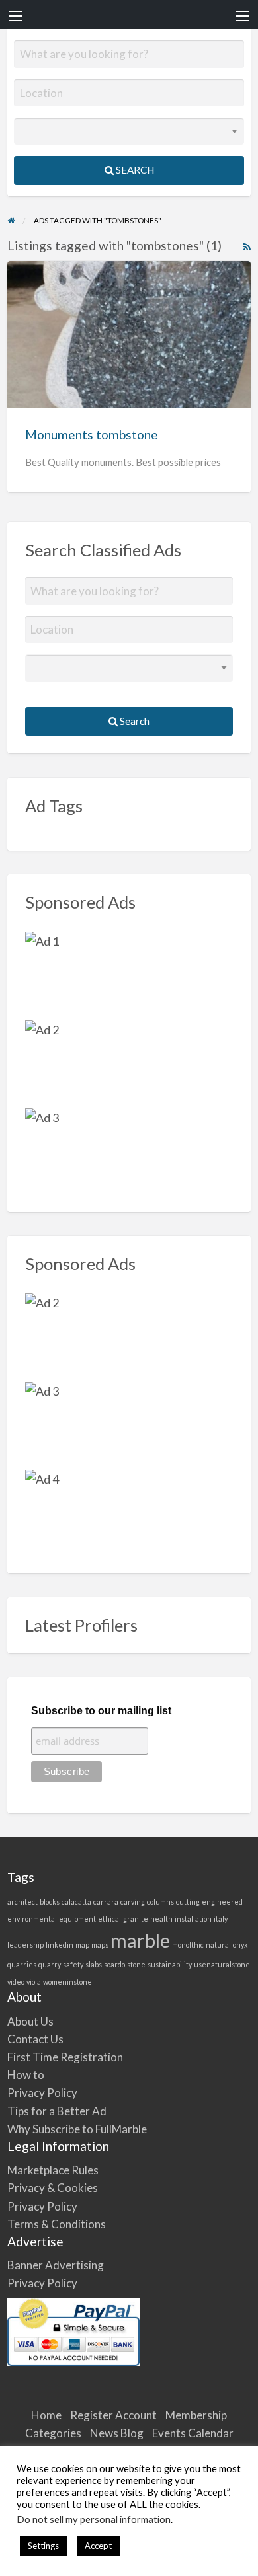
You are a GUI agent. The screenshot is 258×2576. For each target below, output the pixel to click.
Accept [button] (98, 2546)
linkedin (60, 1945)
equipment (77, 1919)
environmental (32, 1919)
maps (100, 1945)
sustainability (170, 1964)
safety (73, 1964)
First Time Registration (65, 2057)
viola (34, 1982)
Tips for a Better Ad (57, 2111)
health (161, 1919)
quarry (50, 1964)
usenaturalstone (222, 1964)
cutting (188, 1902)
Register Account (113, 2415)
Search (134, 170)
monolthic (188, 1945)
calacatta (76, 1902)
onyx (240, 1945)
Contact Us (35, 2039)
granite (136, 1919)
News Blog (117, 2433)
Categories (53, 2433)
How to (26, 2075)
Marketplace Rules (53, 2170)
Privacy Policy (42, 2093)
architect (22, 1902)
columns (160, 1902)
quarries (22, 1964)
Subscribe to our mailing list (101, 1711)
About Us (30, 2021)
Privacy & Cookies (53, 2188)
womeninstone (67, 1982)
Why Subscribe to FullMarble (77, 2129)
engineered (222, 1902)
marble (140, 1940)
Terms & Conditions (57, 2224)
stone (136, 1964)
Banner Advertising (56, 2265)
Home (46, 2415)
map (82, 1945)
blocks (50, 1902)
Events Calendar (193, 2433)
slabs (94, 1964)
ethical (109, 1919)
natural (218, 1945)
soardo (114, 1964)
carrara (106, 1902)
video (16, 1982)
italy (221, 1919)
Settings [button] (43, 2546)
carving (133, 1902)
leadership (25, 1945)
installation (193, 1919)
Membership (196, 2415)
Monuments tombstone (92, 435)
